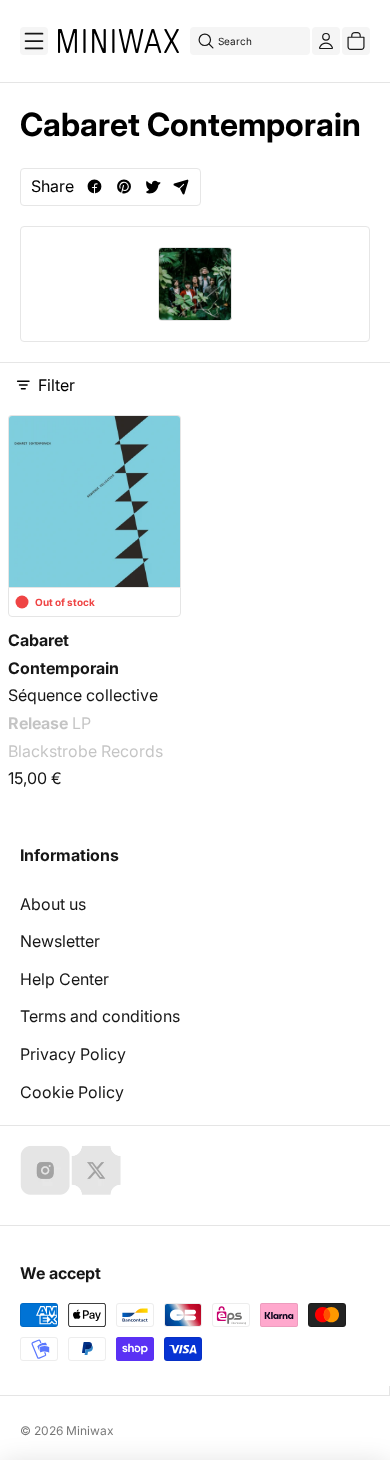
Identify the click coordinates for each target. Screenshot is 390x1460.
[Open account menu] (326, 41)
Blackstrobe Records (85, 751)
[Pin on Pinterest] (123, 186)
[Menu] (34, 41)
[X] (96, 1170)
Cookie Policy (72, 1092)
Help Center (64, 979)
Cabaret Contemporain (63, 654)
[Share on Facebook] (94, 186)
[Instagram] (45, 1170)
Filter (56, 385)
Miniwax (90, 1430)
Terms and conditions (100, 1016)
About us (53, 904)
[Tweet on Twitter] (152, 186)
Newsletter (60, 941)
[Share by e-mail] (181, 186)
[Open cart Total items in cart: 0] (356, 41)
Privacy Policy (73, 1054)
